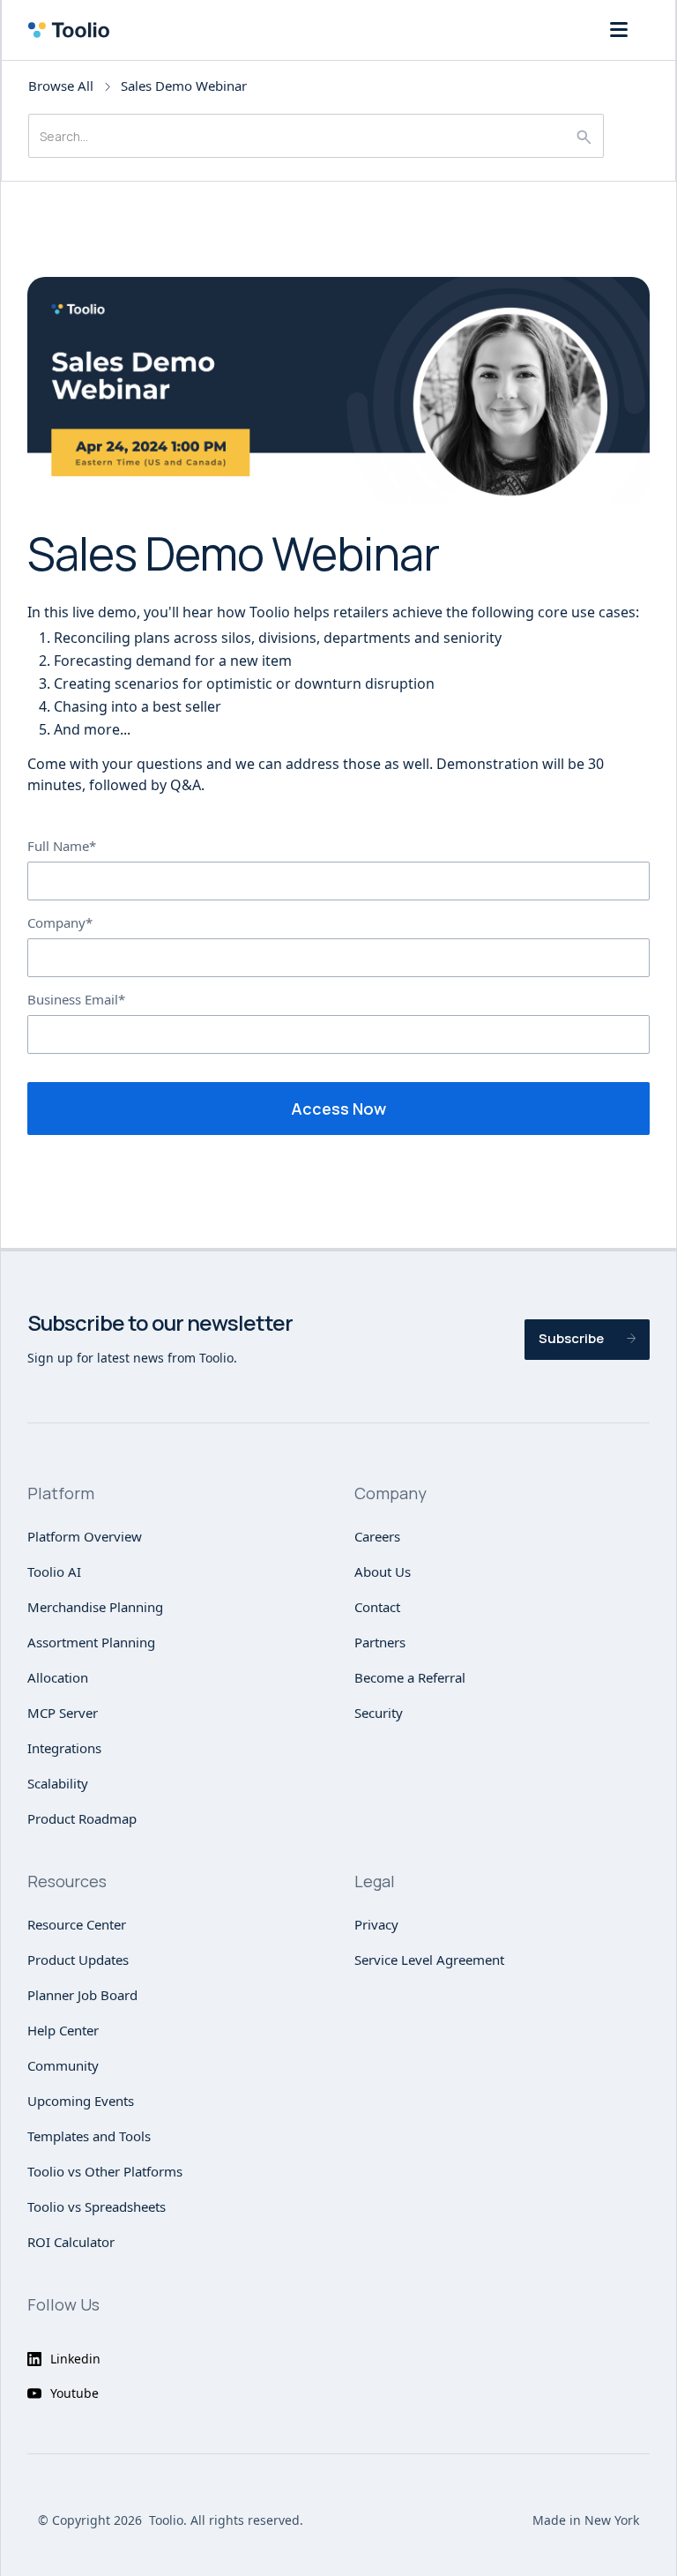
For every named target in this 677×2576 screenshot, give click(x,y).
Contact (377, 1607)
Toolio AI (54, 1572)
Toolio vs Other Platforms (105, 2171)
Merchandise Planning (95, 1607)
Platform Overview (85, 1536)
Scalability (58, 1783)
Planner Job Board (82, 1995)
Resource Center (77, 1924)
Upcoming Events (81, 2101)
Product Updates (78, 1960)
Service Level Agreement (429, 1960)
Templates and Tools (89, 2136)
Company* (60, 922)
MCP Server (63, 1713)
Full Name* (62, 846)
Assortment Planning (91, 1642)
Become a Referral (410, 1677)
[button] (619, 30)
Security (379, 1713)
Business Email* (76, 999)
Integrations (64, 1748)
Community (63, 2065)
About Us (383, 1572)
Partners (380, 1642)
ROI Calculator (71, 2242)
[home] (74, 30)
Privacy (376, 1924)
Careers (377, 1536)
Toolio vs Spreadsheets (97, 2206)
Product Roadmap (82, 1818)
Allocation (58, 1677)
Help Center (63, 2030)
